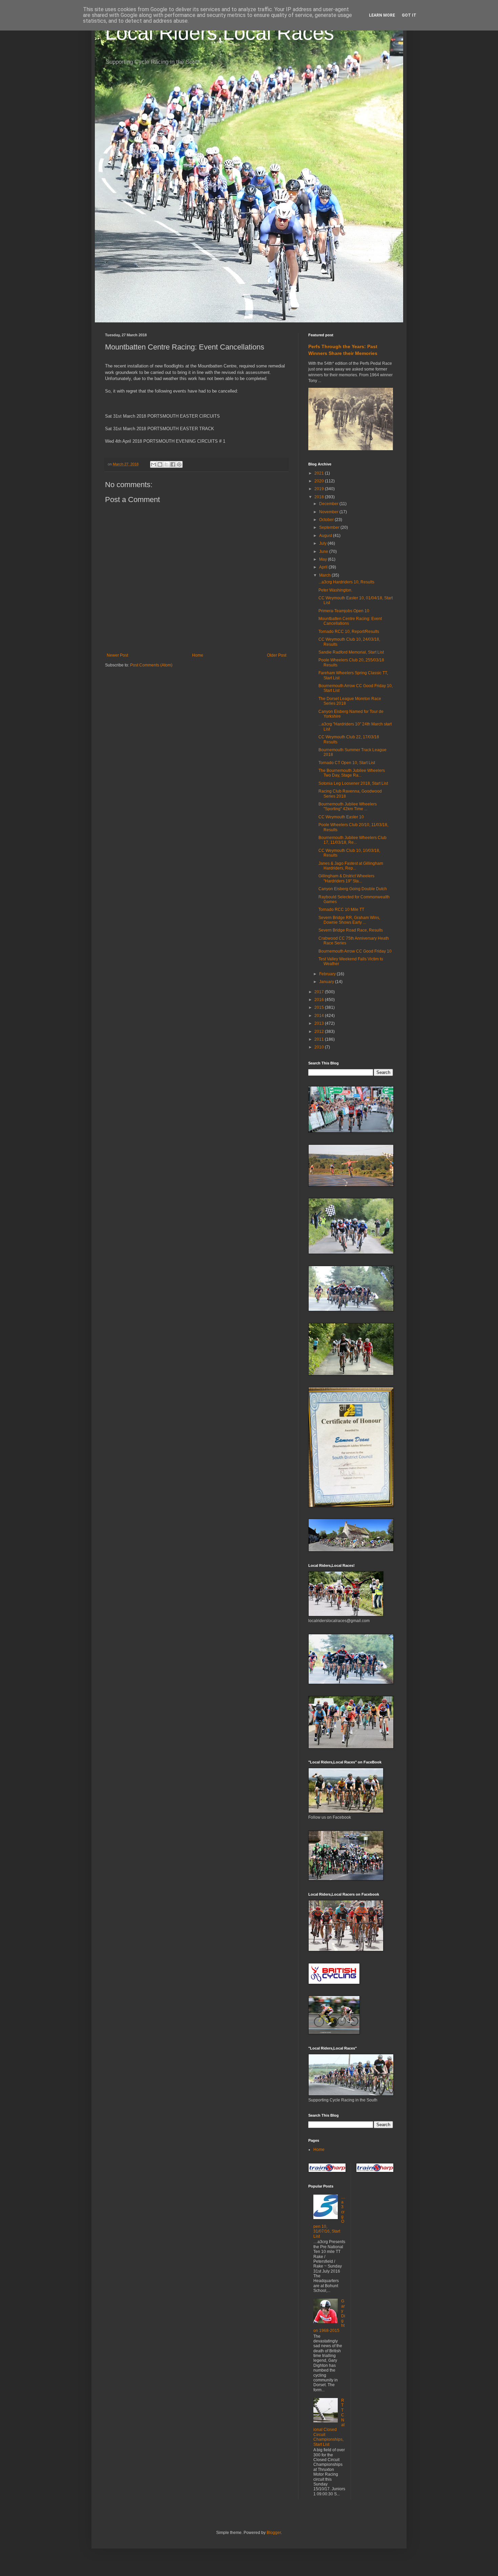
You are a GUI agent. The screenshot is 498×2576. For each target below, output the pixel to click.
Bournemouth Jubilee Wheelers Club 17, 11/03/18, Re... (352, 840)
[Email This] (153, 464)
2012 (320, 1032)
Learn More (382, 15)
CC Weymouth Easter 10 (341, 817)
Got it (409, 15)
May (324, 559)
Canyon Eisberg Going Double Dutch (353, 889)
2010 (320, 1047)
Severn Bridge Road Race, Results (351, 930)
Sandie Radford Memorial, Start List (351, 652)
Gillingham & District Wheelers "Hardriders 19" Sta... (346, 878)
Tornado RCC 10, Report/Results (349, 632)
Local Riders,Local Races (220, 33)
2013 (320, 1023)
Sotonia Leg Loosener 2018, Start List (353, 783)
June (324, 552)
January (327, 982)
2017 (320, 992)
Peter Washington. (335, 590)
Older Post (277, 655)
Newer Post (117, 655)
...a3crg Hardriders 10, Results (346, 582)
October (327, 520)
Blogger (274, 2533)
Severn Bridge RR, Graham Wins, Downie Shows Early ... (349, 920)
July (323, 543)
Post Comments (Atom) (151, 665)
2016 (320, 1000)
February (328, 974)
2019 (320, 489)
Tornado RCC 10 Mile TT (341, 910)
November (329, 512)
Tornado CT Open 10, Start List (347, 763)
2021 (320, 473)
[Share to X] (166, 464)
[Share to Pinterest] (179, 464)
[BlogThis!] (160, 464)
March (325, 575)
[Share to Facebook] (173, 464)
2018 (320, 497)
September (330, 527)
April (324, 567)
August (326, 536)
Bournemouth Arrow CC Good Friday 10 (355, 951)
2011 (320, 1039)
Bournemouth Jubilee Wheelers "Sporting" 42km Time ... (348, 806)
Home (198, 655)
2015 (320, 1007)
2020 (320, 481)
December (329, 504)
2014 (320, 1016)
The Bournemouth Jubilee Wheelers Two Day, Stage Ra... (352, 773)
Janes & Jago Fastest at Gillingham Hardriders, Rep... (351, 866)
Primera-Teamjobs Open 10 (344, 611)
